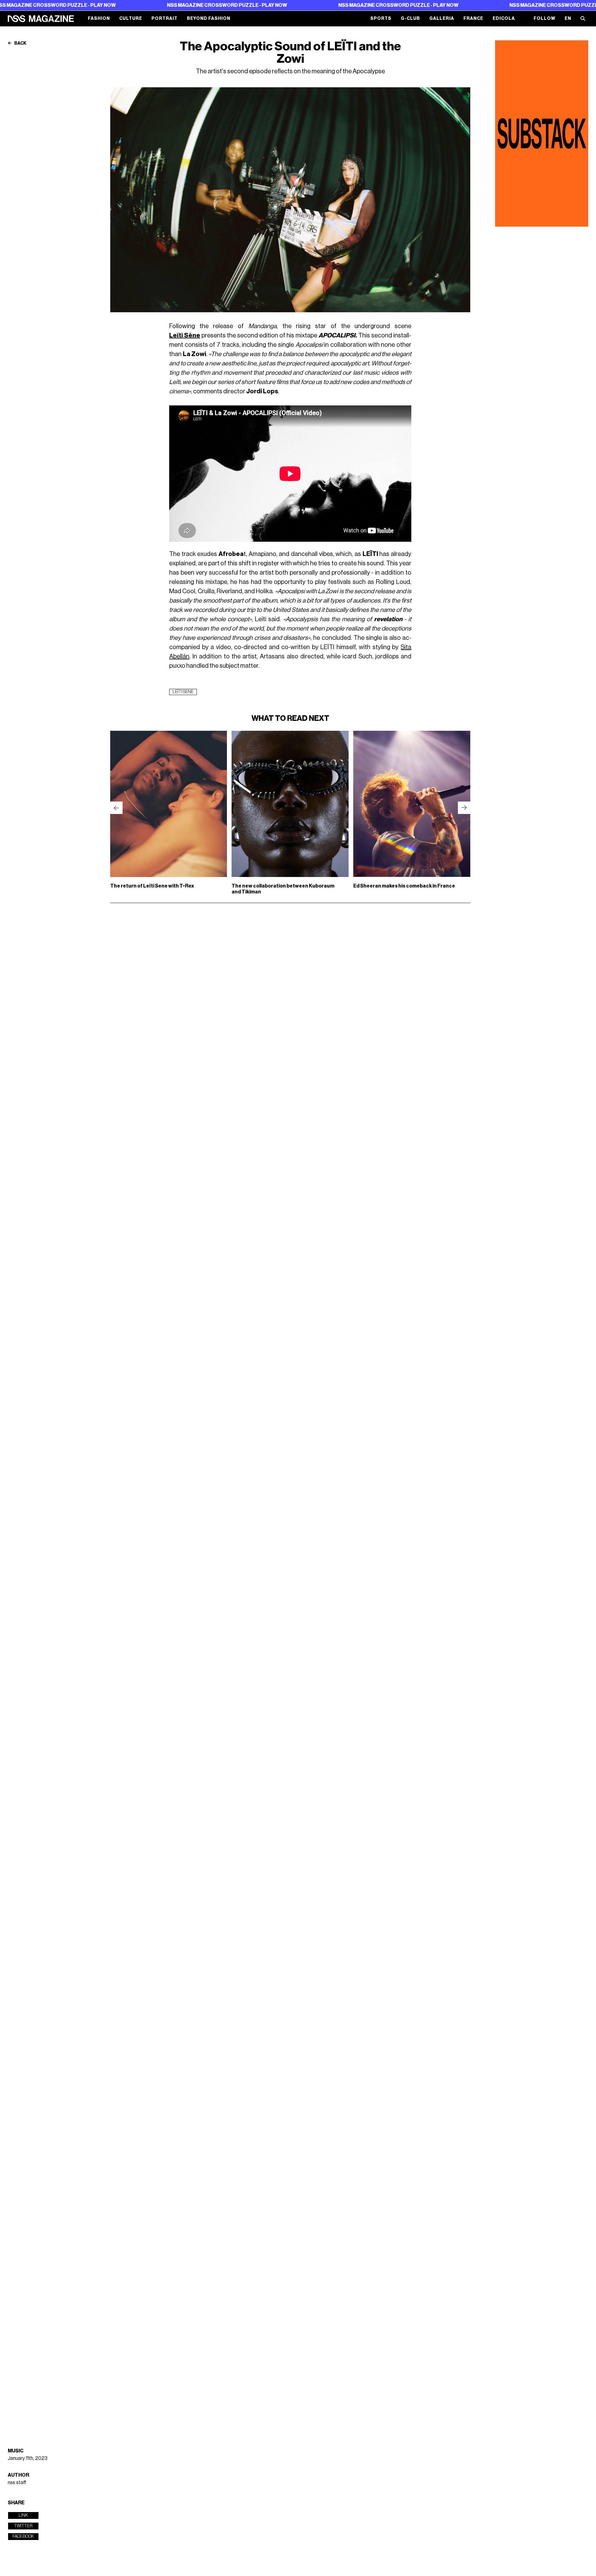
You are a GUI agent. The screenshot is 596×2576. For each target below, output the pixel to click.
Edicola (504, 18)
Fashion (99, 18)
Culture (131, 18)
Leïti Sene (183, 692)
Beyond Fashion (209, 18)
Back (20, 43)
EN (568, 18)
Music (16, 2451)
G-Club (410, 18)
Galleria (442, 18)
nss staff (17, 2483)
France (473, 18)
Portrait (165, 18)
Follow (544, 18)
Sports (381, 18)
